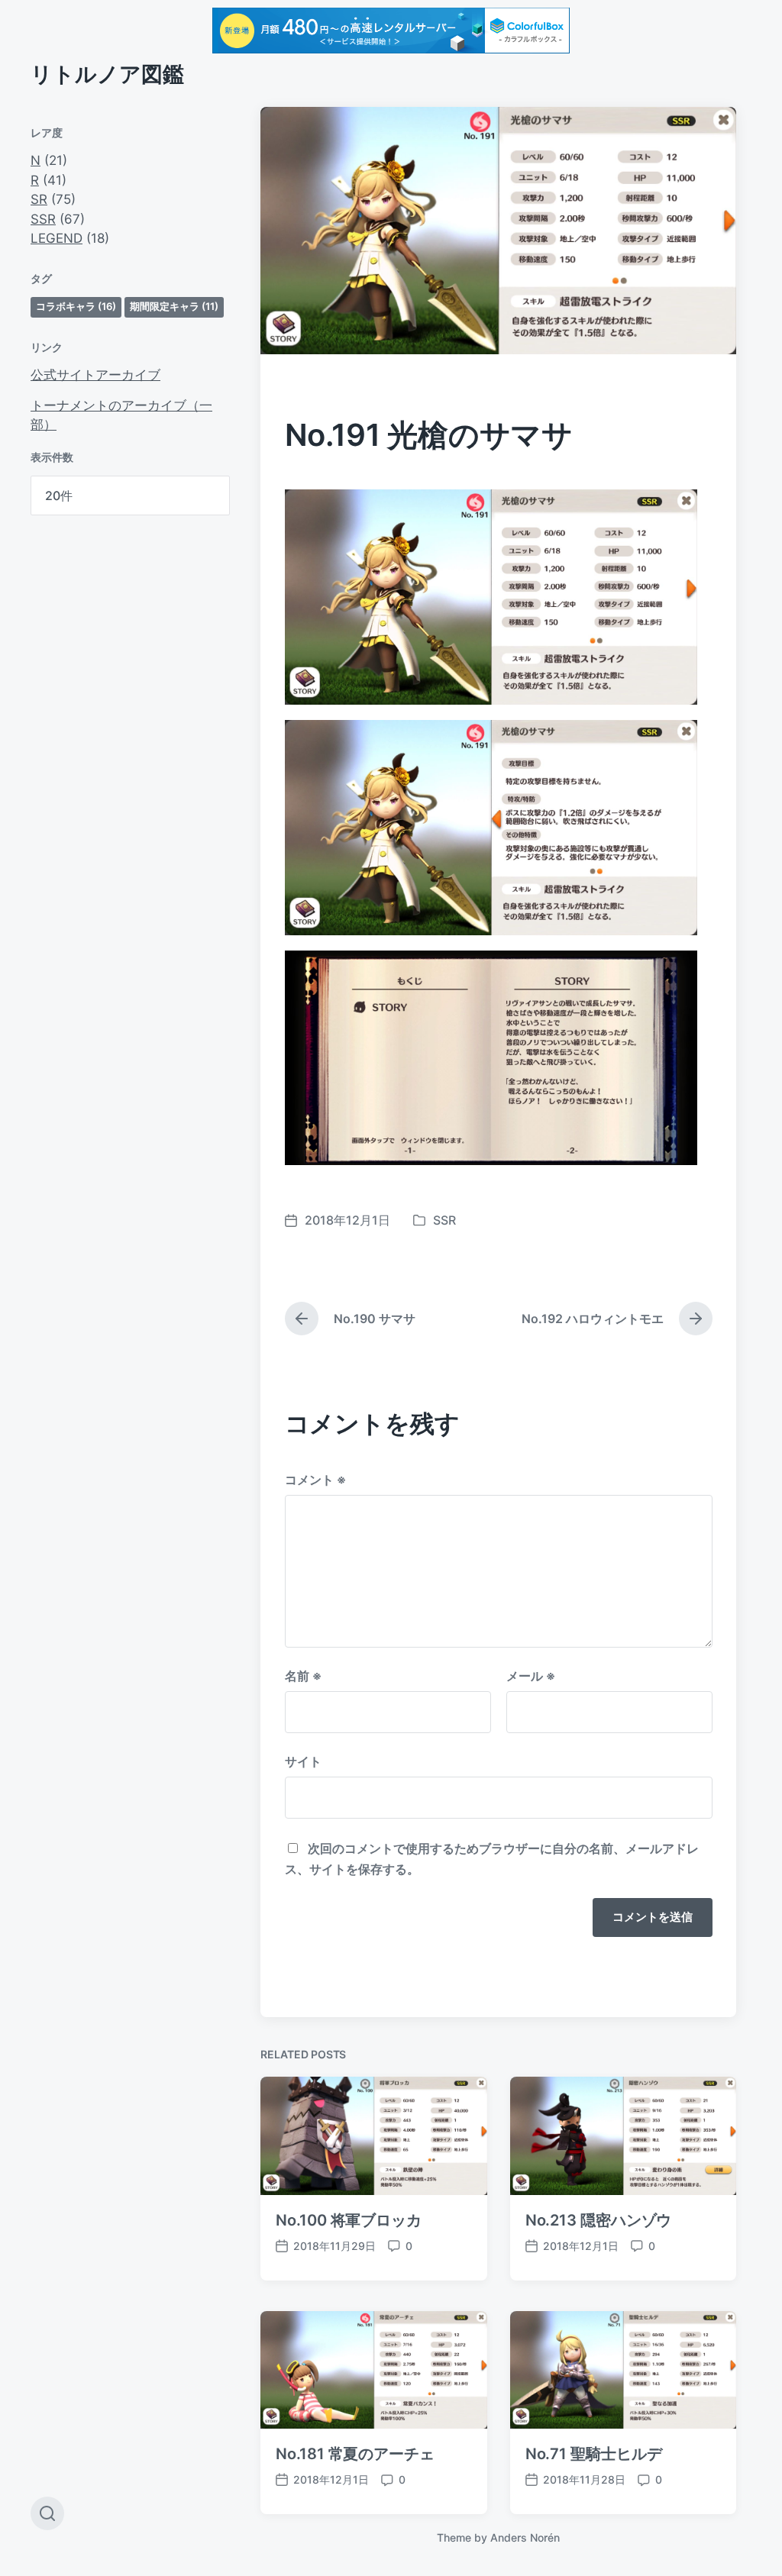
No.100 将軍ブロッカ (349, 2220)
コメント (315, 1480)
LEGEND (57, 238)
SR (39, 199)
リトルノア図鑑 (107, 74)
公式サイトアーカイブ (95, 375)
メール (531, 1676)
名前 (303, 1676)
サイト (303, 1761)
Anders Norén (525, 2537)
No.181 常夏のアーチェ (355, 2454)
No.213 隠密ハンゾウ (599, 2220)
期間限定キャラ (174, 306)
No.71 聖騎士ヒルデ (594, 2454)
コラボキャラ (76, 306)
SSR (43, 219)
